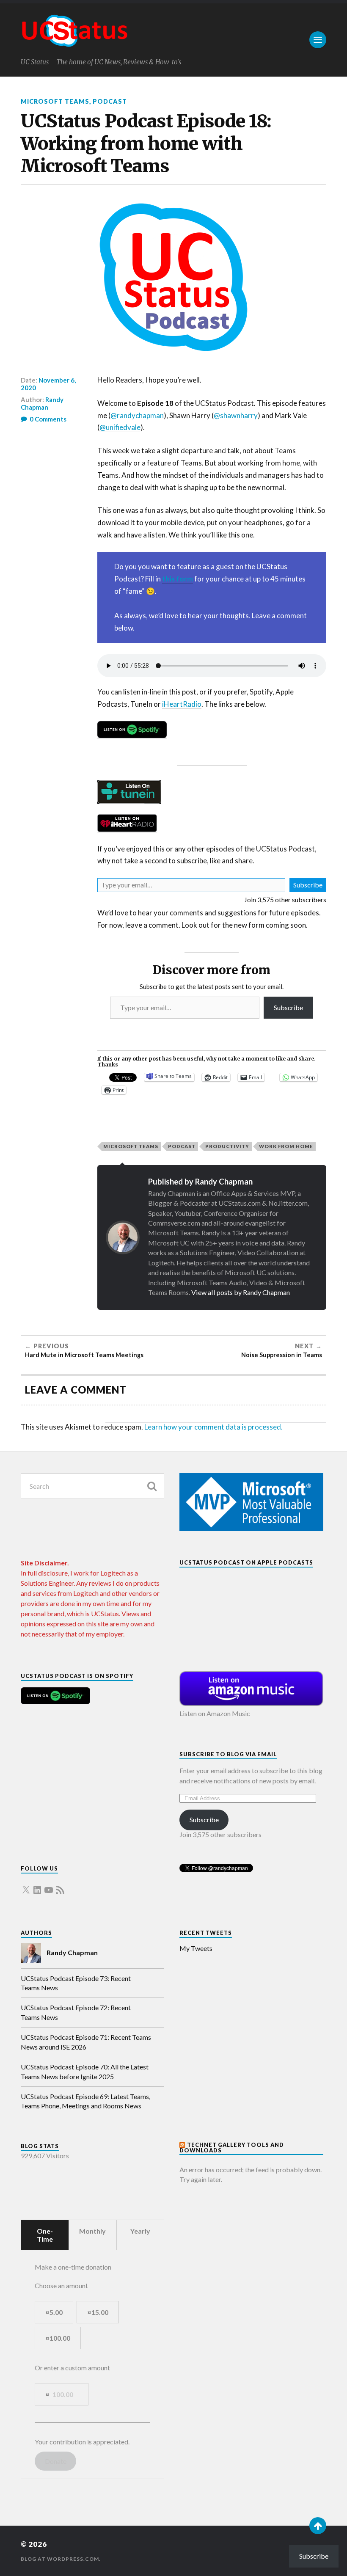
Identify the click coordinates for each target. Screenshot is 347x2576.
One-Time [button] (45, 2235)
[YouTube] (49, 1885)
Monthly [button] (92, 2231)
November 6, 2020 (48, 384)
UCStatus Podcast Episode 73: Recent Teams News (76, 1983)
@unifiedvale (120, 427)
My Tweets (196, 1948)
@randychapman (137, 415)
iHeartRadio (182, 704)
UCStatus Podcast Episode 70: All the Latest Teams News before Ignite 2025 (85, 2071)
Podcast (110, 101)
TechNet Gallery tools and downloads (232, 2148)
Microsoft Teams (55, 101)
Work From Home (286, 1146)
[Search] (151, 1486)
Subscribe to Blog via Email (228, 1754)
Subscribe (308, 885)
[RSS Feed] (60, 1885)
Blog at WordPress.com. (61, 2559)
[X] (26, 1885)
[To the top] (318, 2526)
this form (178, 579)
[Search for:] (92, 1486)
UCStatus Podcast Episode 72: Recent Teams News (76, 2012)
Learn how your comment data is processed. (213, 1427)
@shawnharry (236, 415)
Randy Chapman (42, 403)
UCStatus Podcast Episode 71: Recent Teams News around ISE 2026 (86, 2042)
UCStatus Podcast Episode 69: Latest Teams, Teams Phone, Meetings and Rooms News (85, 2101)
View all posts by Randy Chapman (241, 1292)
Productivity (227, 1146)
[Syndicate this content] (183, 2145)
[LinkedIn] (37, 1885)
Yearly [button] (140, 2231)
